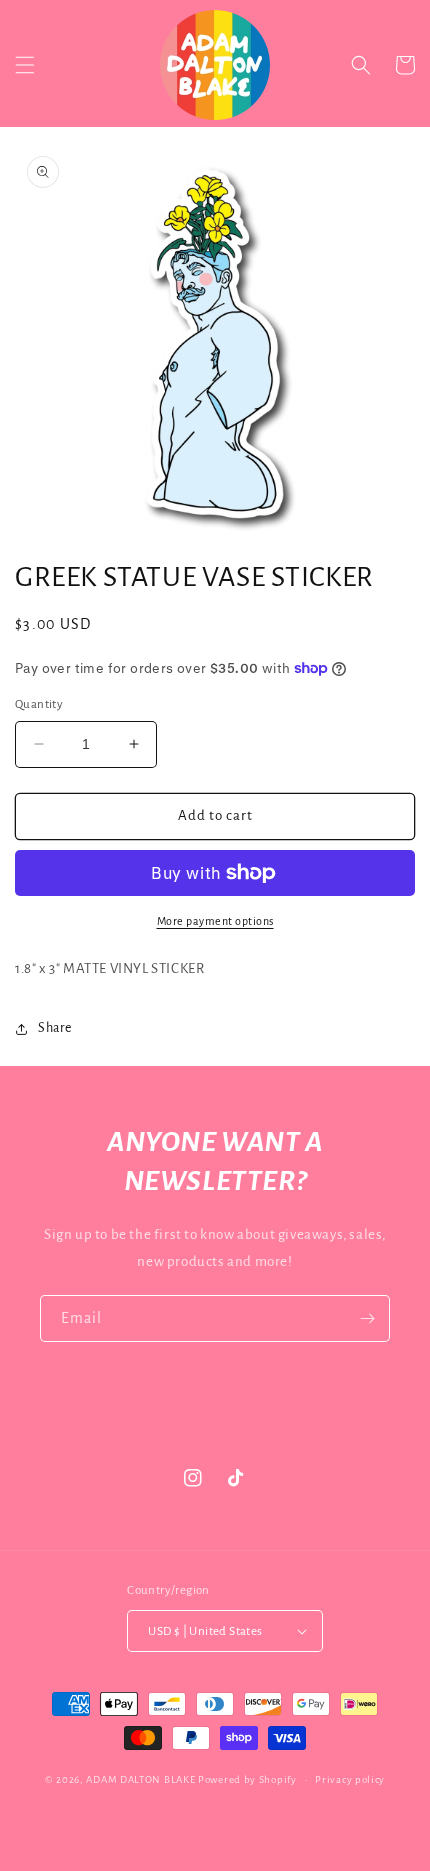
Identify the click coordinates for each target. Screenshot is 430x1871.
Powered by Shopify (247, 1779)
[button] (25, 65)
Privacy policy (350, 1779)
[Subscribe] (367, 1318)
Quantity (39, 704)
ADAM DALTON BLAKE (140, 1779)
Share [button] (55, 1028)
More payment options (215, 921)
